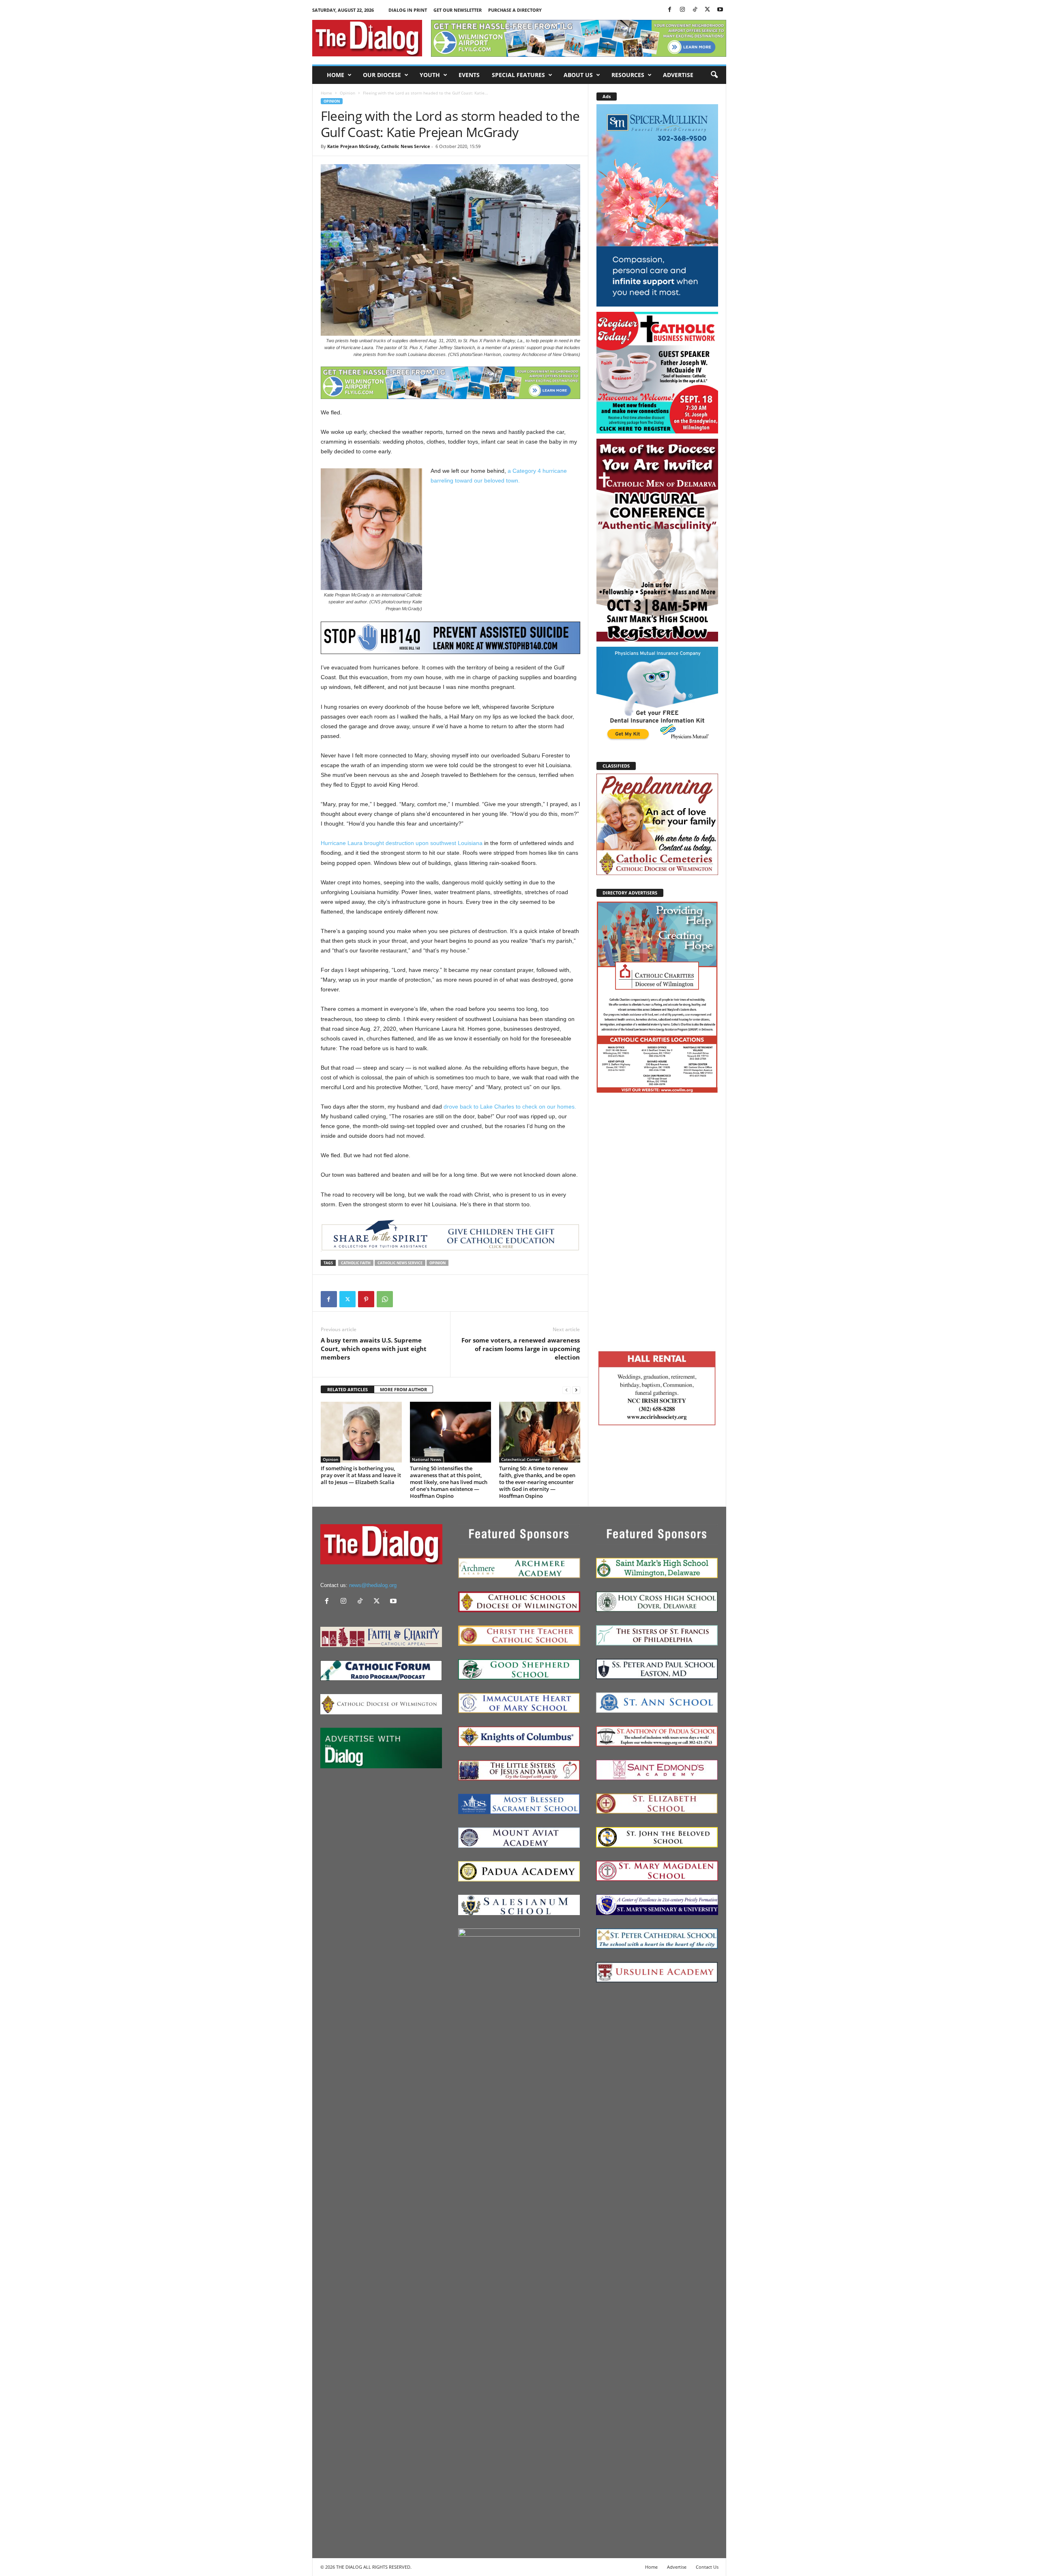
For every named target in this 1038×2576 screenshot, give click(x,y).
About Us (578, 75)
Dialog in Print (408, 10)
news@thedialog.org (373, 1585)
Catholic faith (356, 1263)
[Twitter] (708, 10)
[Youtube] (720, 10)
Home (336, 75)
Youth (430, 75)
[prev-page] (566, 1390)
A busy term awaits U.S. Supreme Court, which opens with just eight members (374, 1349)
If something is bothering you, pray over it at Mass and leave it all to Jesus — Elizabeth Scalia (361, 1475)
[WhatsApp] (385, 1299)
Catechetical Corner (520, 1459)
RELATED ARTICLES (347, 1389)
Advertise (678, 75)
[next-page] (576, 1390)
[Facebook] (670, 10)
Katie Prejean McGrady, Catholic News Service (379, 146)
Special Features (518, 75)
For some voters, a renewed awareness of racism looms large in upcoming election (521, 1349)
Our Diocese (382, 75)
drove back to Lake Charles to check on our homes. (510, 1107)
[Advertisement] (657, 1220)
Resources (628, 75)
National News (427, 1459)
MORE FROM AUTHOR (403, 1389)
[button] (714, 75)
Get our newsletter (458, 10)
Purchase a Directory (515, 10)
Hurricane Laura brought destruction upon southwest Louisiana (402, 843)
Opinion (347, 93)
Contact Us (707, 2567)
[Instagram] (682, 10)
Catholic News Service (400, 1263)
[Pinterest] (366, 1299)
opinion (438, 1263)
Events (469, 75)
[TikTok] (695, 10)
